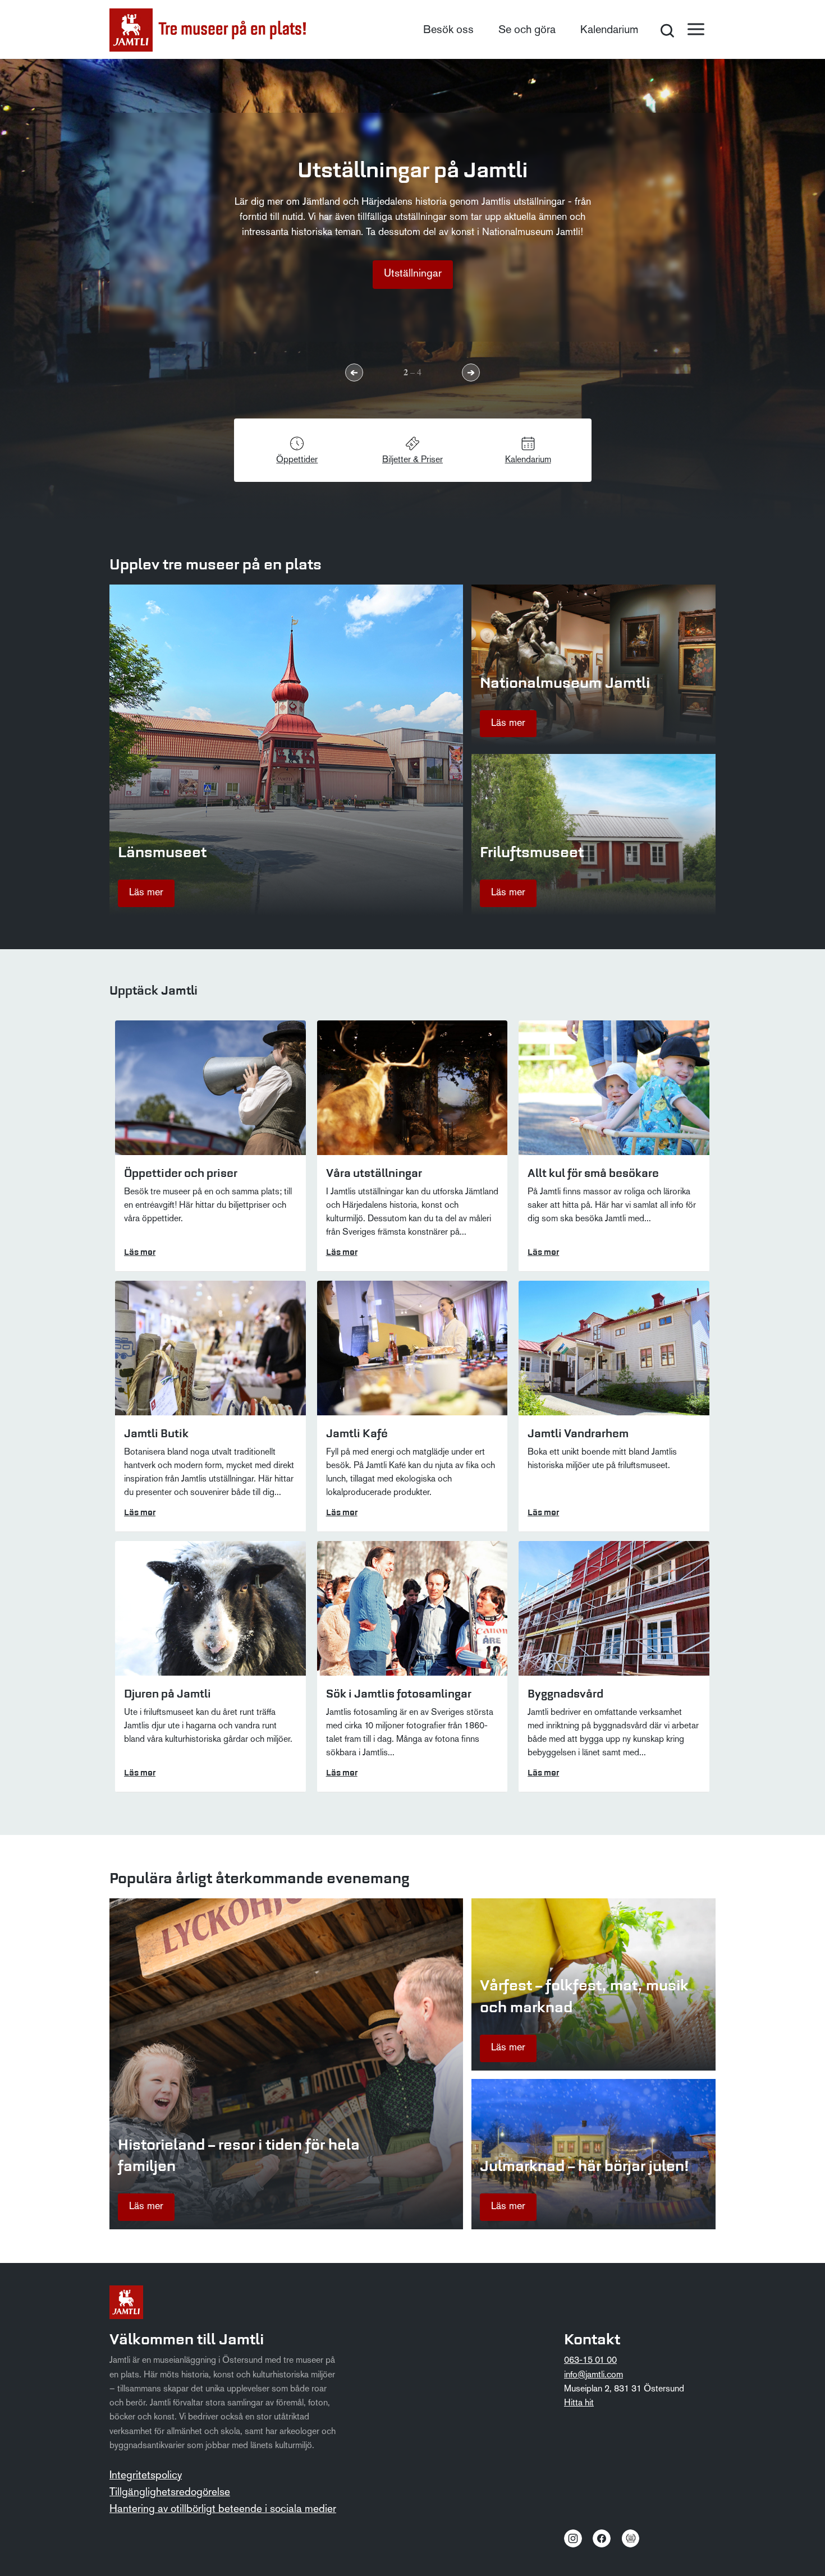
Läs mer (146, 893)
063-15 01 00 (590, 2361)
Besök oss (448, 30)
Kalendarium (609, 30)
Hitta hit (579, 2403)
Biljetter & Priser (412, 460)
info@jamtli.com (593, 2375)
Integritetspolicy (146, 2476)
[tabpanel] (412, 290)
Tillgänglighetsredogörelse (170, 2493)
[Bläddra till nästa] (471, 372)
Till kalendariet (413, 274)
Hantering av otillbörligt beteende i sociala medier (223, 2510)
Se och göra (527, 30)
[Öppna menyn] (696, 29)
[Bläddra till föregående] (354, 372)
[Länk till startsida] (208, 30)
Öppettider (297, 460)
